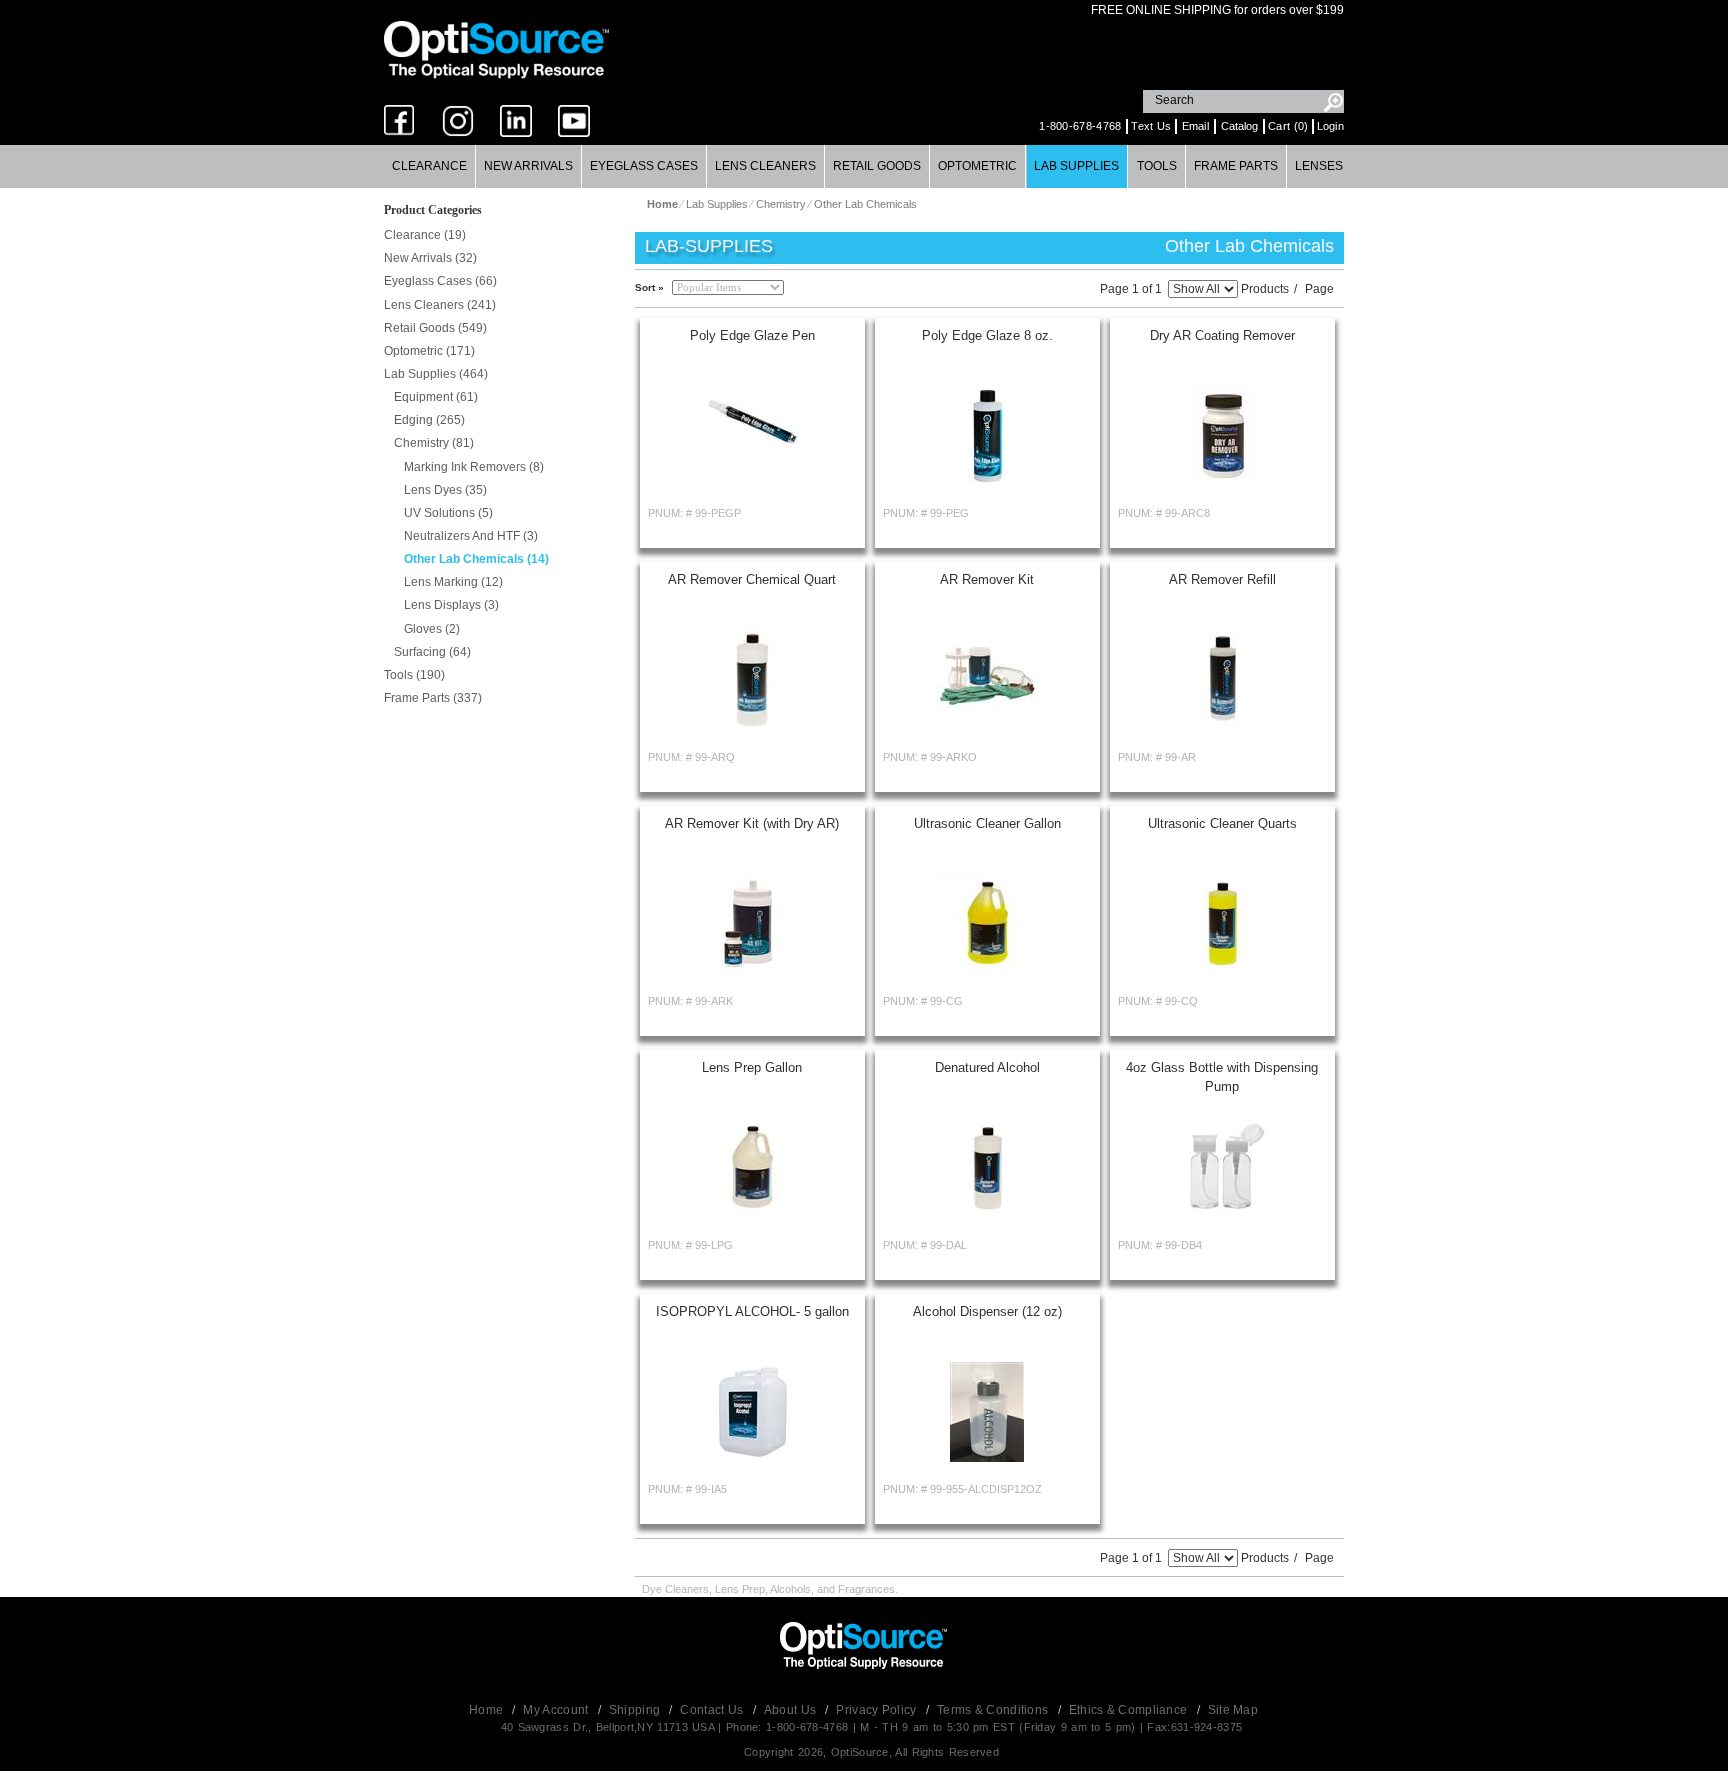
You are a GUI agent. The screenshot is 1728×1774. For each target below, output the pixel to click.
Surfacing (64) (432, 652)
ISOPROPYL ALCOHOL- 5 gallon (752, 1311)
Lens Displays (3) (451, 605)
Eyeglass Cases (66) (440, 281)
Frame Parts (1236, 166)
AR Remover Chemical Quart (752, 579)
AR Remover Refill (1222, 579)
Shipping (636, 1710)
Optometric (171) (429, 351)
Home (488, 1710)
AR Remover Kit (987, 579)
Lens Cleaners (765, 166)
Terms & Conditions (994, 1710)
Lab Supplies (1076, 166)
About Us (792, 1710)
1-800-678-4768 (1080, 126)
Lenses (1319, 166)
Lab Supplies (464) (436, 374)
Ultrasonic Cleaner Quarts (1222, 823)
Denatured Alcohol (987, 1067)
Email (1196, 126)
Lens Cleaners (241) (440, 305)
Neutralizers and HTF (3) (471, 536)
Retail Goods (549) (435, 328)
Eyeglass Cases (644, 166)
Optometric (977, 166)
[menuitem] (430, 166)
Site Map (1233, 1710)
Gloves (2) (432, 629)
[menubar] (863, 166)
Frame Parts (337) (433, 698)
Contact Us (713, 1710)
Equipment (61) (436, 397)
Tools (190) (414, 675)
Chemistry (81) (434, 443)
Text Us (1151, 126)
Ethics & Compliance (1130, 1710)
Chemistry (782, 204)
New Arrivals (528, 166)
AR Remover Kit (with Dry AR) (752, 823)
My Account (557, 1710)
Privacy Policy (878, 1710)
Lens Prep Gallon (752, 1067)
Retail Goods (877, 166)
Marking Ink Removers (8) (474, 467)
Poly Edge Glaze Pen (752, 335)
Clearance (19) (425, 235)
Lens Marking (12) (453, 582)
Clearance (429, 166)
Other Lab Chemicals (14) (476, 559)
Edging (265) (429, 420)
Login (1331, 126)
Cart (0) (1288, 126)
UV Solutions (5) (448, 513)
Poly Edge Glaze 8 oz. (987, 335)
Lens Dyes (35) (445, 490)
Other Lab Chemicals (865, 204)
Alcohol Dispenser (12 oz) (987, 1311)
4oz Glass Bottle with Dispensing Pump (1222, 1077)
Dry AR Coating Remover (1222, 335)
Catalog (1239, 126)
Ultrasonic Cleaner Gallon (987, 823)
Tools (1157, 166)
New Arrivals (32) (430, 258)
